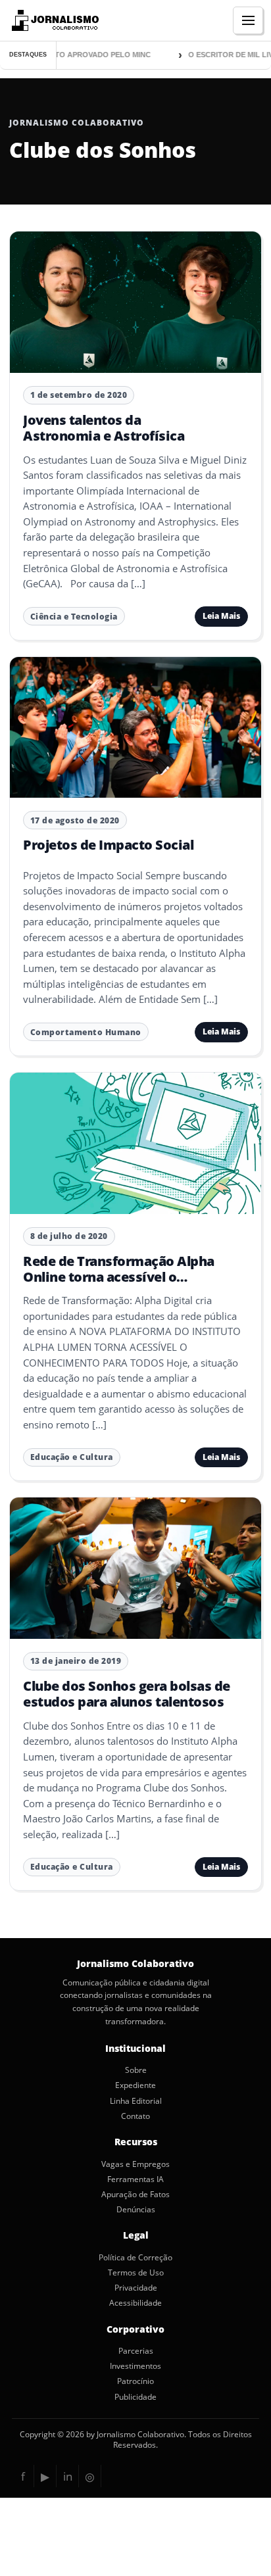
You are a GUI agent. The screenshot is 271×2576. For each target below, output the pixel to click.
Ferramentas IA (135, 2179)
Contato (135, 2116)
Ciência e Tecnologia (74, 617)
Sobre (136, 2070)
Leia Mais (221, 616)
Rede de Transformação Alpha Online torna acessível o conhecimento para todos (119, 1277)
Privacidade (136, 2288)
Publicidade (135, 2397)
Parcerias (136, 2351)
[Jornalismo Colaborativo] (54, 20)
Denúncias (136, 2210)
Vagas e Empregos (135, 2164)
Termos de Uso (136, 2273)
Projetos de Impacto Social (108, 845)
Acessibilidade (135, 2303)
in (68, 2476)
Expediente (135, 2085)
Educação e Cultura (72, 1457)
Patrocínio (135, 2381)
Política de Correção (135, 2258)
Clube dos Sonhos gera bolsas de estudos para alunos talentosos (127, 1694)
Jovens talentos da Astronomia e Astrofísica (104, 428)
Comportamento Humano (86, 1032)
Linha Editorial (136, 2101)
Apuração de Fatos (135, 2195)
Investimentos (135, 2366)
